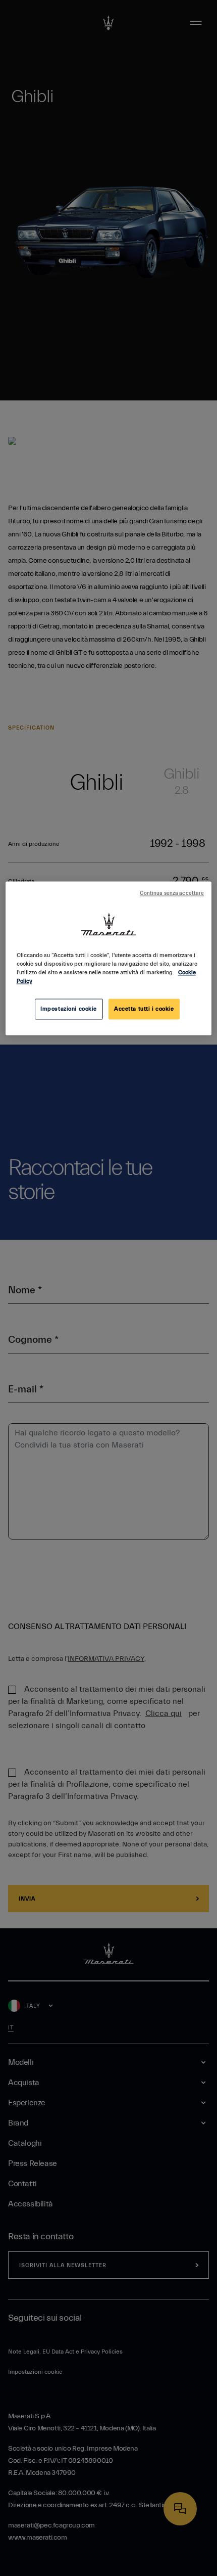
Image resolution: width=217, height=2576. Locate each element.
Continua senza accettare (172, 894)
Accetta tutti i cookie (144, 1009)
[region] (109, 959)
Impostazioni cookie (69, 1009)
